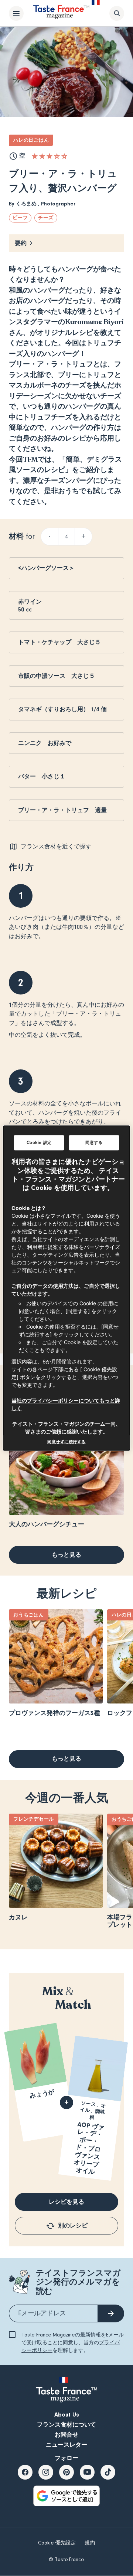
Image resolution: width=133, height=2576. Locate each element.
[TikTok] (108, 2472)
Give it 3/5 (50, 156)
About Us (67, 2415)
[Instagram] (46, 2472)
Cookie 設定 (39, 1142)
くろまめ (26, 204)
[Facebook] (25, 2472)
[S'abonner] (111, 2313)
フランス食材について (66, 2425)
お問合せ (66, 2435)
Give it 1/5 (35, 156)
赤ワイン (33, 602)
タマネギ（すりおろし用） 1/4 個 (62, 709)
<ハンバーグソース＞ (46, 568)
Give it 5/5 (64, 156)
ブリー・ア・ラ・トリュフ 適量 (62, 810)
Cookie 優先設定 (57, 2543)
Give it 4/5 (57, 156)
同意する (94, 1142)
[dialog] (66, 1288)
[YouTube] (87, 2472)
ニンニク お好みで (48, 743)
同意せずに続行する (66, 1442)
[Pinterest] (66, 2472)
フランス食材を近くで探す (56, 847)
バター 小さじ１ (42, 776)
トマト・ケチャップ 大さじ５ (59, 642)
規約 (90, 2543)
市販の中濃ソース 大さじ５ (57, 676)
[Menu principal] (16, 13)
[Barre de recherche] (117, 13)
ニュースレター (66, 2445)
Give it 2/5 (42, 156)
